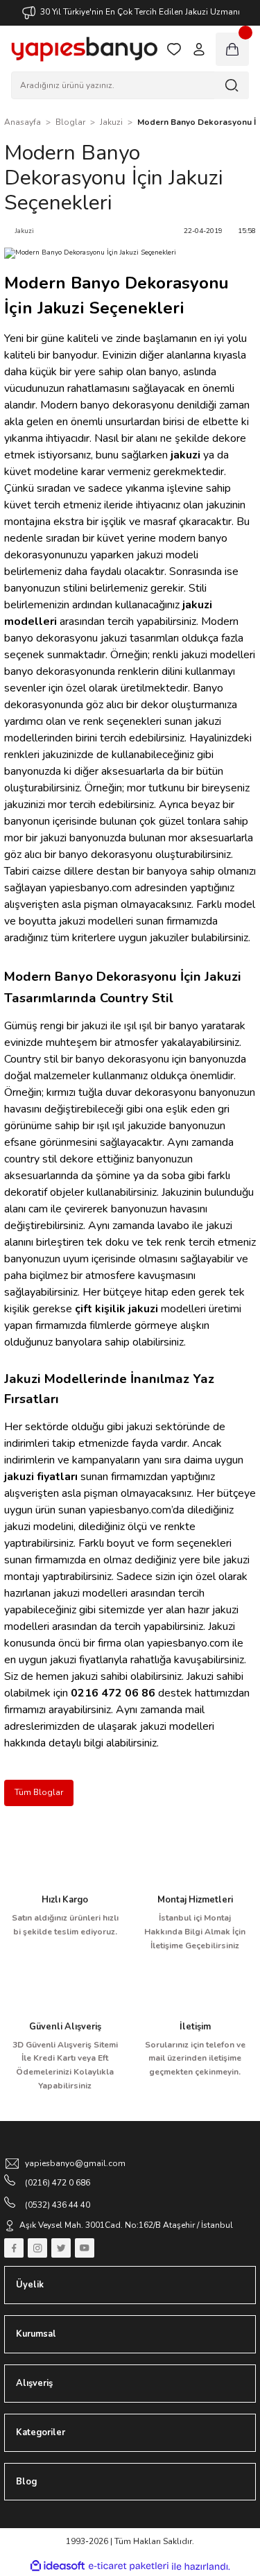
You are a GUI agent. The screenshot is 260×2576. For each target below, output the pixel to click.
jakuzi (185, 455)
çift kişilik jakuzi (116, 1309)
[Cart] (232, 49)
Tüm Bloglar (39, 1792)
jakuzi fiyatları (41, 1477)
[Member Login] (199, 49)
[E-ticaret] (129, 2567)
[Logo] (84, 49)
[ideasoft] (58, 2566)
